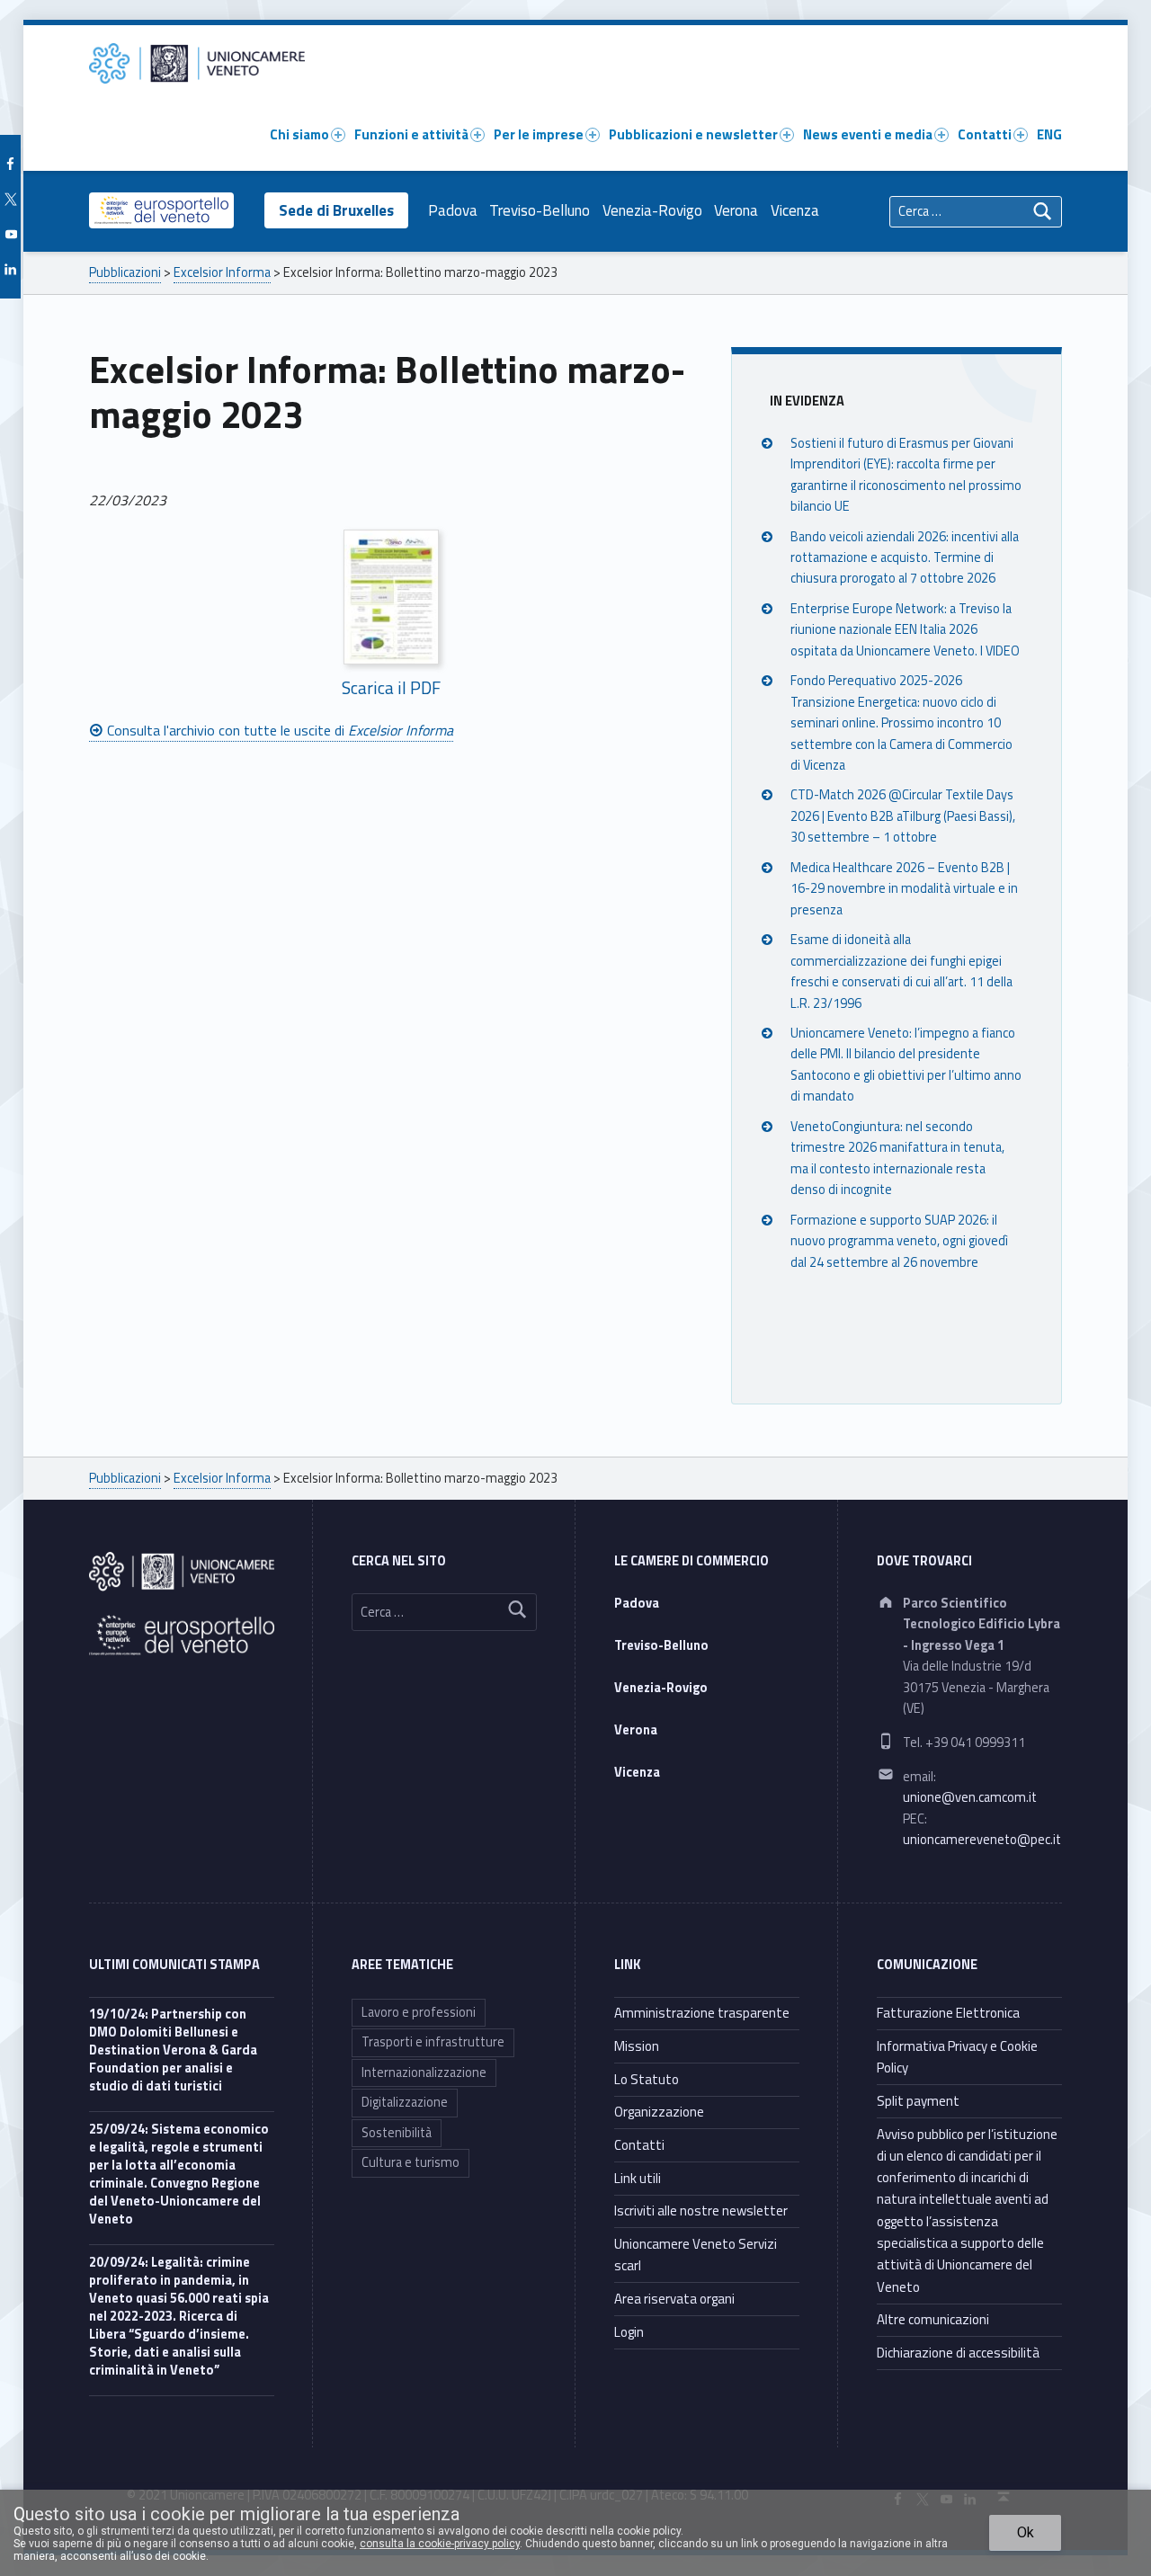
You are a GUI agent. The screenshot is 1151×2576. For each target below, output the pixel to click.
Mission (637, 2046)
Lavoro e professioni (419, 2012)
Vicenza (795, 210)
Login (629, 2332)
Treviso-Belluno (540, 210)
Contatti (985, 134)
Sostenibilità (397, 2133)
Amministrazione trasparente (702, 2013)
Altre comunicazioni (933, 2319)
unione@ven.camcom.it (970, 1797)
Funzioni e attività (411, 134)
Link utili (638, 2178)
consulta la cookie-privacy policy (440, 2544)
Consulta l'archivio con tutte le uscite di (278, 730)
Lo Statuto (647, 2079)
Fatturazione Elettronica (948, 2013)
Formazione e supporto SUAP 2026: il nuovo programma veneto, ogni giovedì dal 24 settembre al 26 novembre (899, 1241)
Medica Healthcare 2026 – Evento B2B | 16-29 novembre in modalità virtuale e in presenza (904, 889)
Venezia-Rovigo (652, 210)
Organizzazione (659, 2112)
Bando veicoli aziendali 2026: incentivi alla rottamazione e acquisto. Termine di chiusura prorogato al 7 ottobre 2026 (905, 558)
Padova (453, 210)
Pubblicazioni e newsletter (693, 134)
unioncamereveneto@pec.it (982, 1840)
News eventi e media (868, 134)
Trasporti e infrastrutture (433, 2042)
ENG (1049, 134)
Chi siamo (299, 134)
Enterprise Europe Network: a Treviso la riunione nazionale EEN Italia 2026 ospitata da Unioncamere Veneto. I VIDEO (905, 630)
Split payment (918, 2101)
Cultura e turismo (410, 2162)
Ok (1026, 2532)
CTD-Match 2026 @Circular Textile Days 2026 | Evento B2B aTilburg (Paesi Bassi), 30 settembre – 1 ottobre (903, 816)
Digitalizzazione (405, 2102)
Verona (736, 210)
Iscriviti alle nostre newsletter (701, 2211)
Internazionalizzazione (424, 2072)
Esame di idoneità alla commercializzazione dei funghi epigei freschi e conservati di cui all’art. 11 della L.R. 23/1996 (901, 971)
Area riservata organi (674, 2299)
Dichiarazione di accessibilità (958, 2353)
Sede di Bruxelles (336, 210)
